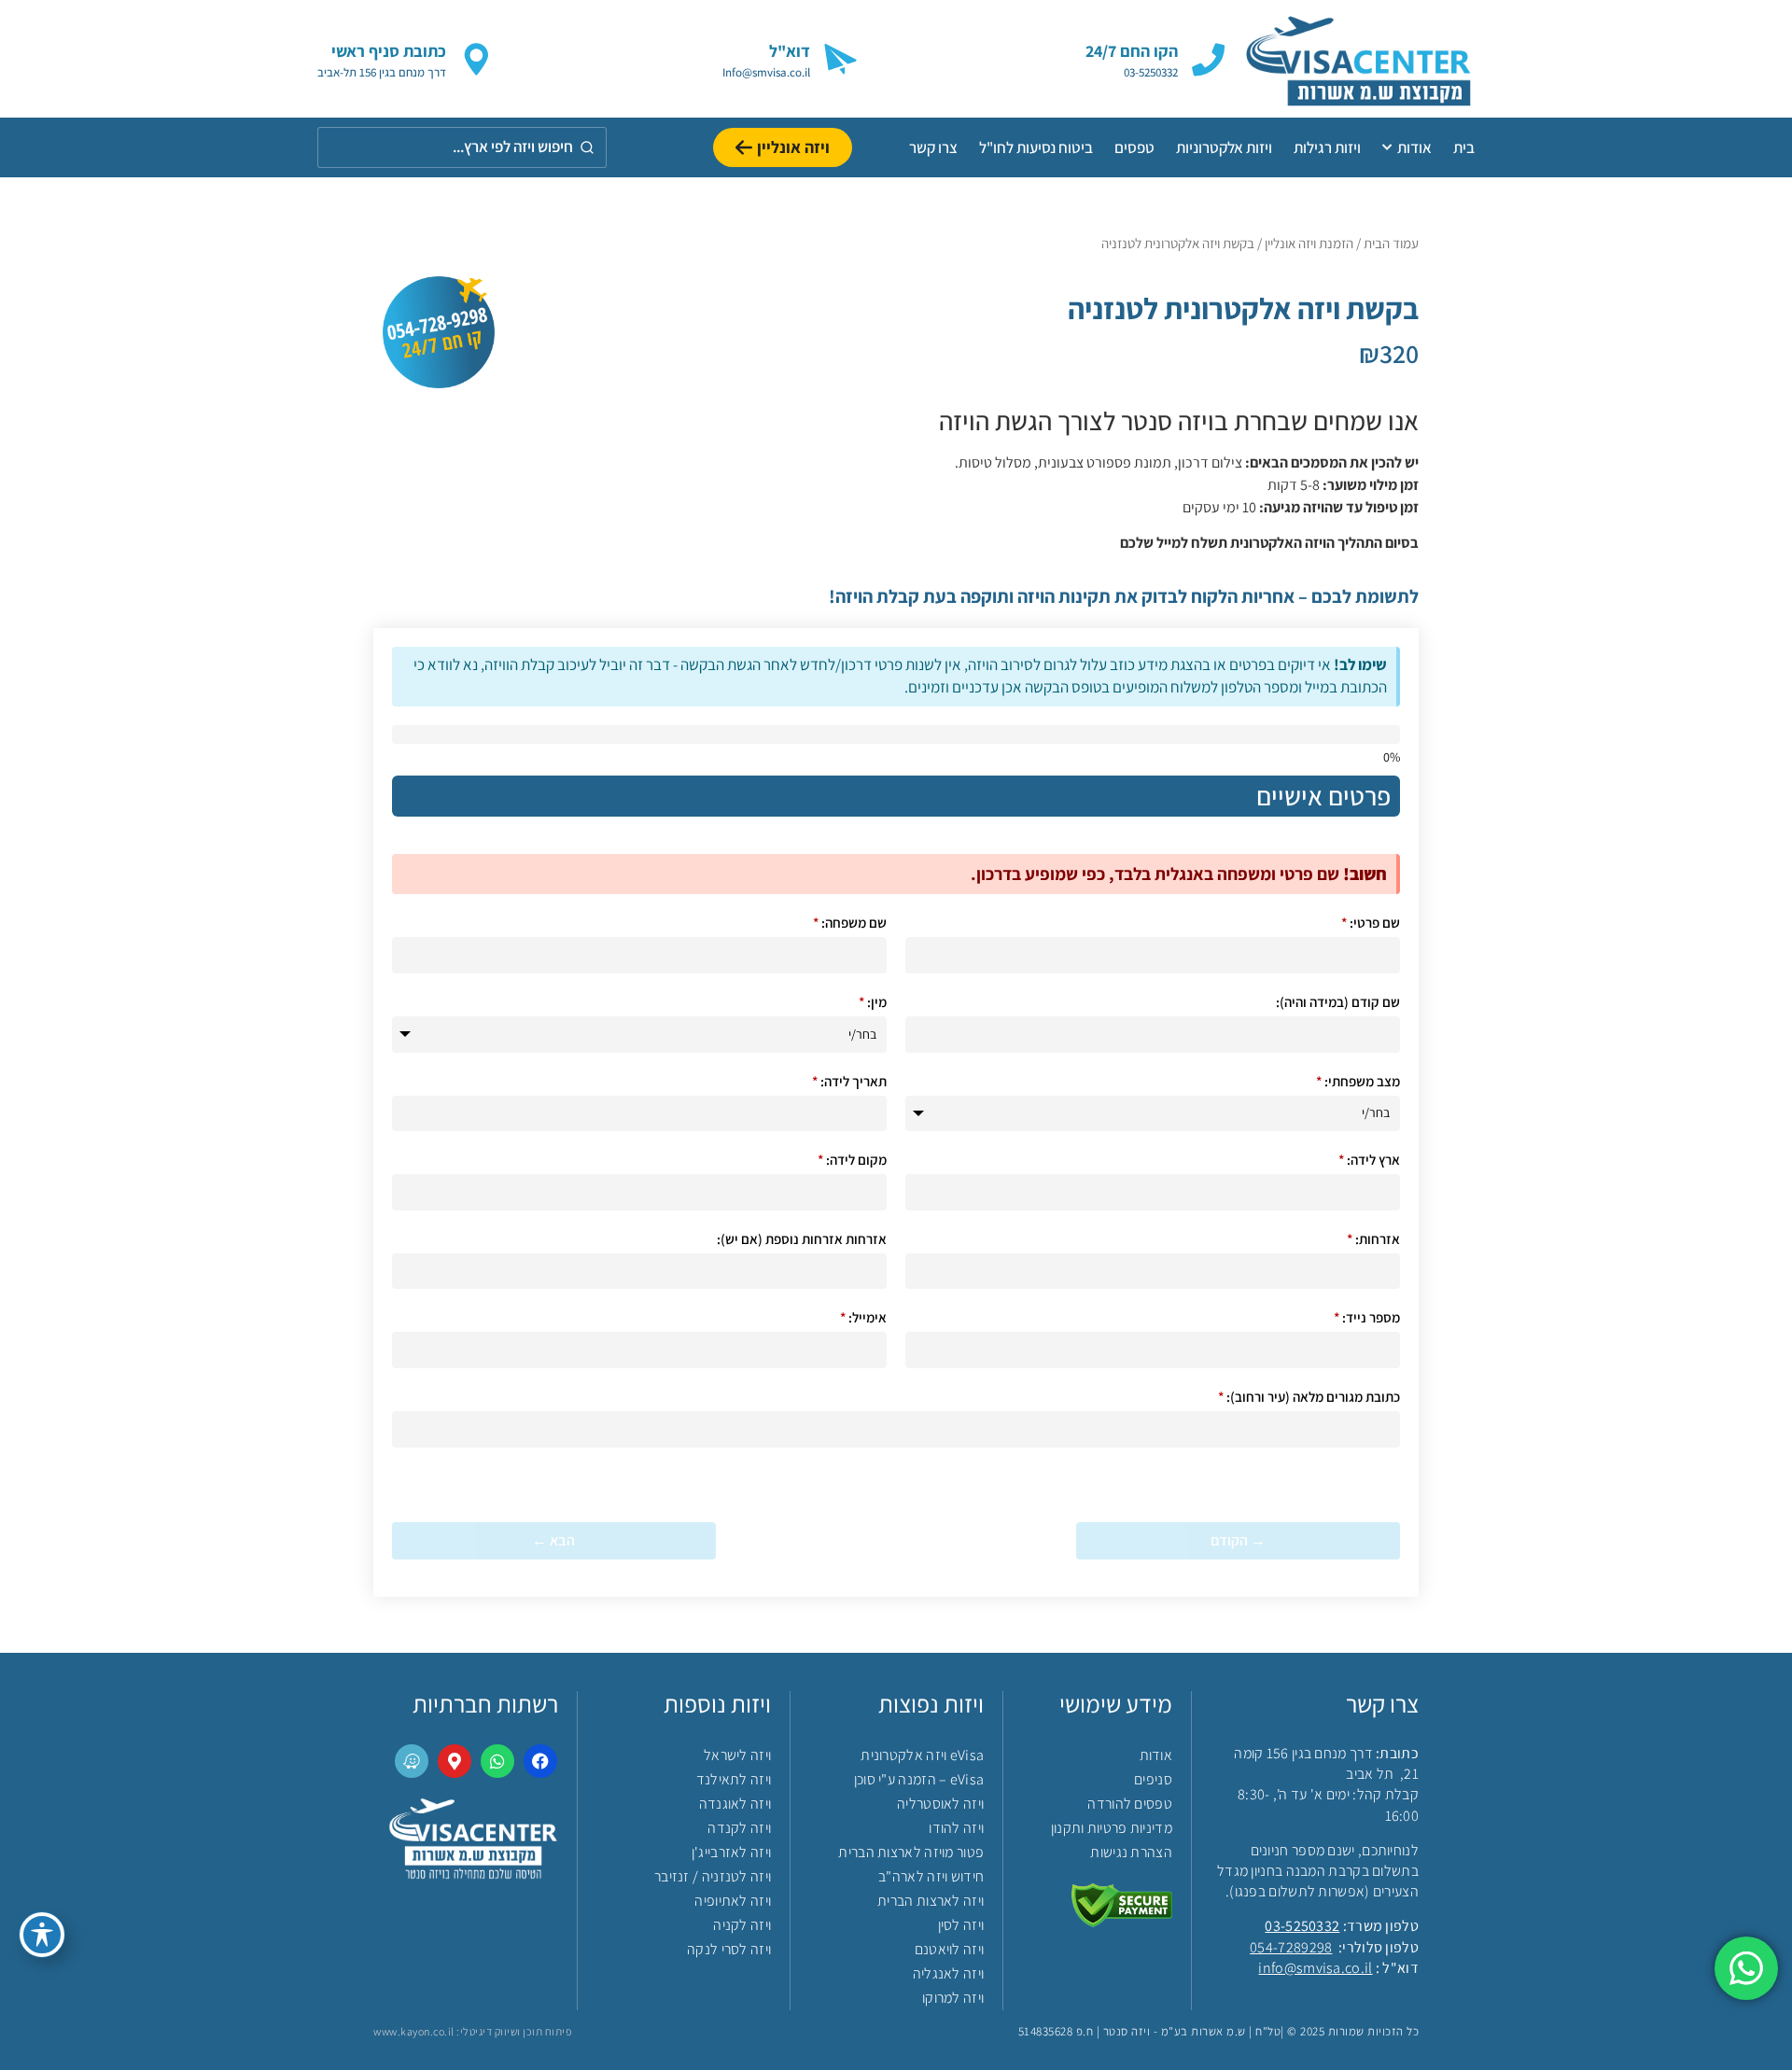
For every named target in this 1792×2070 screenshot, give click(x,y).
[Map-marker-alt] (455, 1761)
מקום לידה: (852, 1160)
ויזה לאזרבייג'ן (731, 1852)
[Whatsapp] (497, 1761)
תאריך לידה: (849, 1081)
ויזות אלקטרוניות (1224, 147)
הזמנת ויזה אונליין (1309, 243)
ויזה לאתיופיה (733, 1901)
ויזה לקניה (742, 1925)
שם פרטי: (1371, 923)
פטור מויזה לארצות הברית (911, 1852)
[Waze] (412, 1761)
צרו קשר (933, 147)
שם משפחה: (850, 923)
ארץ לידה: (1369, 1160)
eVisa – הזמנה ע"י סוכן (919, 1779)
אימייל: (863, 1317)
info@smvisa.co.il (1315, 1968)
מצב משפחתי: (1358, 1081)
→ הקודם (1238, 1540)
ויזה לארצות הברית (931, 1901)
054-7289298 (1291, 1947)
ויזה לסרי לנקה (729, 1949)
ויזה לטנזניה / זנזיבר (713, 1876)
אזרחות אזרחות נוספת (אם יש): (802, 1239)
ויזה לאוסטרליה (940, 1804)
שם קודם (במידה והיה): (1338, 1002)
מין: (873, 1002)
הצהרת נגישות (1131, 1852)
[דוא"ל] (840, 59)
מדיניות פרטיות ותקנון (1112, 1828)
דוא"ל (790, 51)
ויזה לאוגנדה (735, 1804)
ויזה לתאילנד (734, 1779)
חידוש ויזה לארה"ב (931, 1876)
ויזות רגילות (1327, 147)
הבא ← (553, 1540)
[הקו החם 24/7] (1208, 59)
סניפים (1153, 1779)
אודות (1414, 147)
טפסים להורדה (1130, 1804)
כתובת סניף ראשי (389, 51)
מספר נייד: (1367, 1317)
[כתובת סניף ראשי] (476, 59)
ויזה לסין (961, 1925)
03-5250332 (1302, 1926)
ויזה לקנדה (739, 1828)
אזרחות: (1373, 1239)
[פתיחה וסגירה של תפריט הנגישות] (42, 1935)
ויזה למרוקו (953, 1998)
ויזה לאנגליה (948, 1973)
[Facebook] (540, 1761)
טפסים (1134, 147)
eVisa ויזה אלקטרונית (922, 1755)
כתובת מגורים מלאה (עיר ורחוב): (1309, 1397)
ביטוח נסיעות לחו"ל (1036, 147)
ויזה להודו (956, 1828)
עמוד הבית (1391, 243)
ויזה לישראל (737, 1755)
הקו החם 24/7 (1132, 51)
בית (1464, 147)
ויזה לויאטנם (949, 1949)
